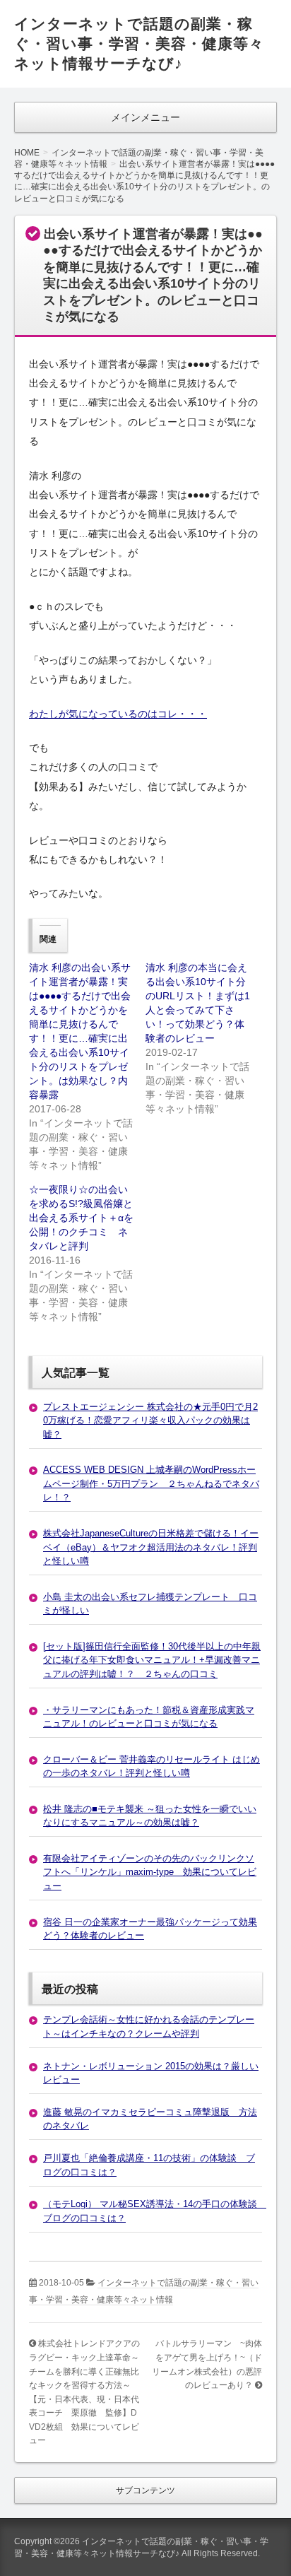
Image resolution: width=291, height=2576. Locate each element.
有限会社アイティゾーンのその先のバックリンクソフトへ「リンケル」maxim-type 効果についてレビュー (150, 1872)
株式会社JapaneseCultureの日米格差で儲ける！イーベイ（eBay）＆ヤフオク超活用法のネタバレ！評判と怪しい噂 (151, 1547)
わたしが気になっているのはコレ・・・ (118, 714)
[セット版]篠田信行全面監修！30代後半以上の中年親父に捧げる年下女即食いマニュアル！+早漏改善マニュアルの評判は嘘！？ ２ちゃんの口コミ (152, 1660)
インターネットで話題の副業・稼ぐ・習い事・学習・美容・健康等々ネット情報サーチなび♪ (139, 43)
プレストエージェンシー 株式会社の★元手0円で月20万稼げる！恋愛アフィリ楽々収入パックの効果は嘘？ (150, 1421)
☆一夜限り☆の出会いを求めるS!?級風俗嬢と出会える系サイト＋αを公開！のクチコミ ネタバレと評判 (81, 1218)
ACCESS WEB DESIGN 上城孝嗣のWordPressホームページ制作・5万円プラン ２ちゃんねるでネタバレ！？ (151, 1483)
